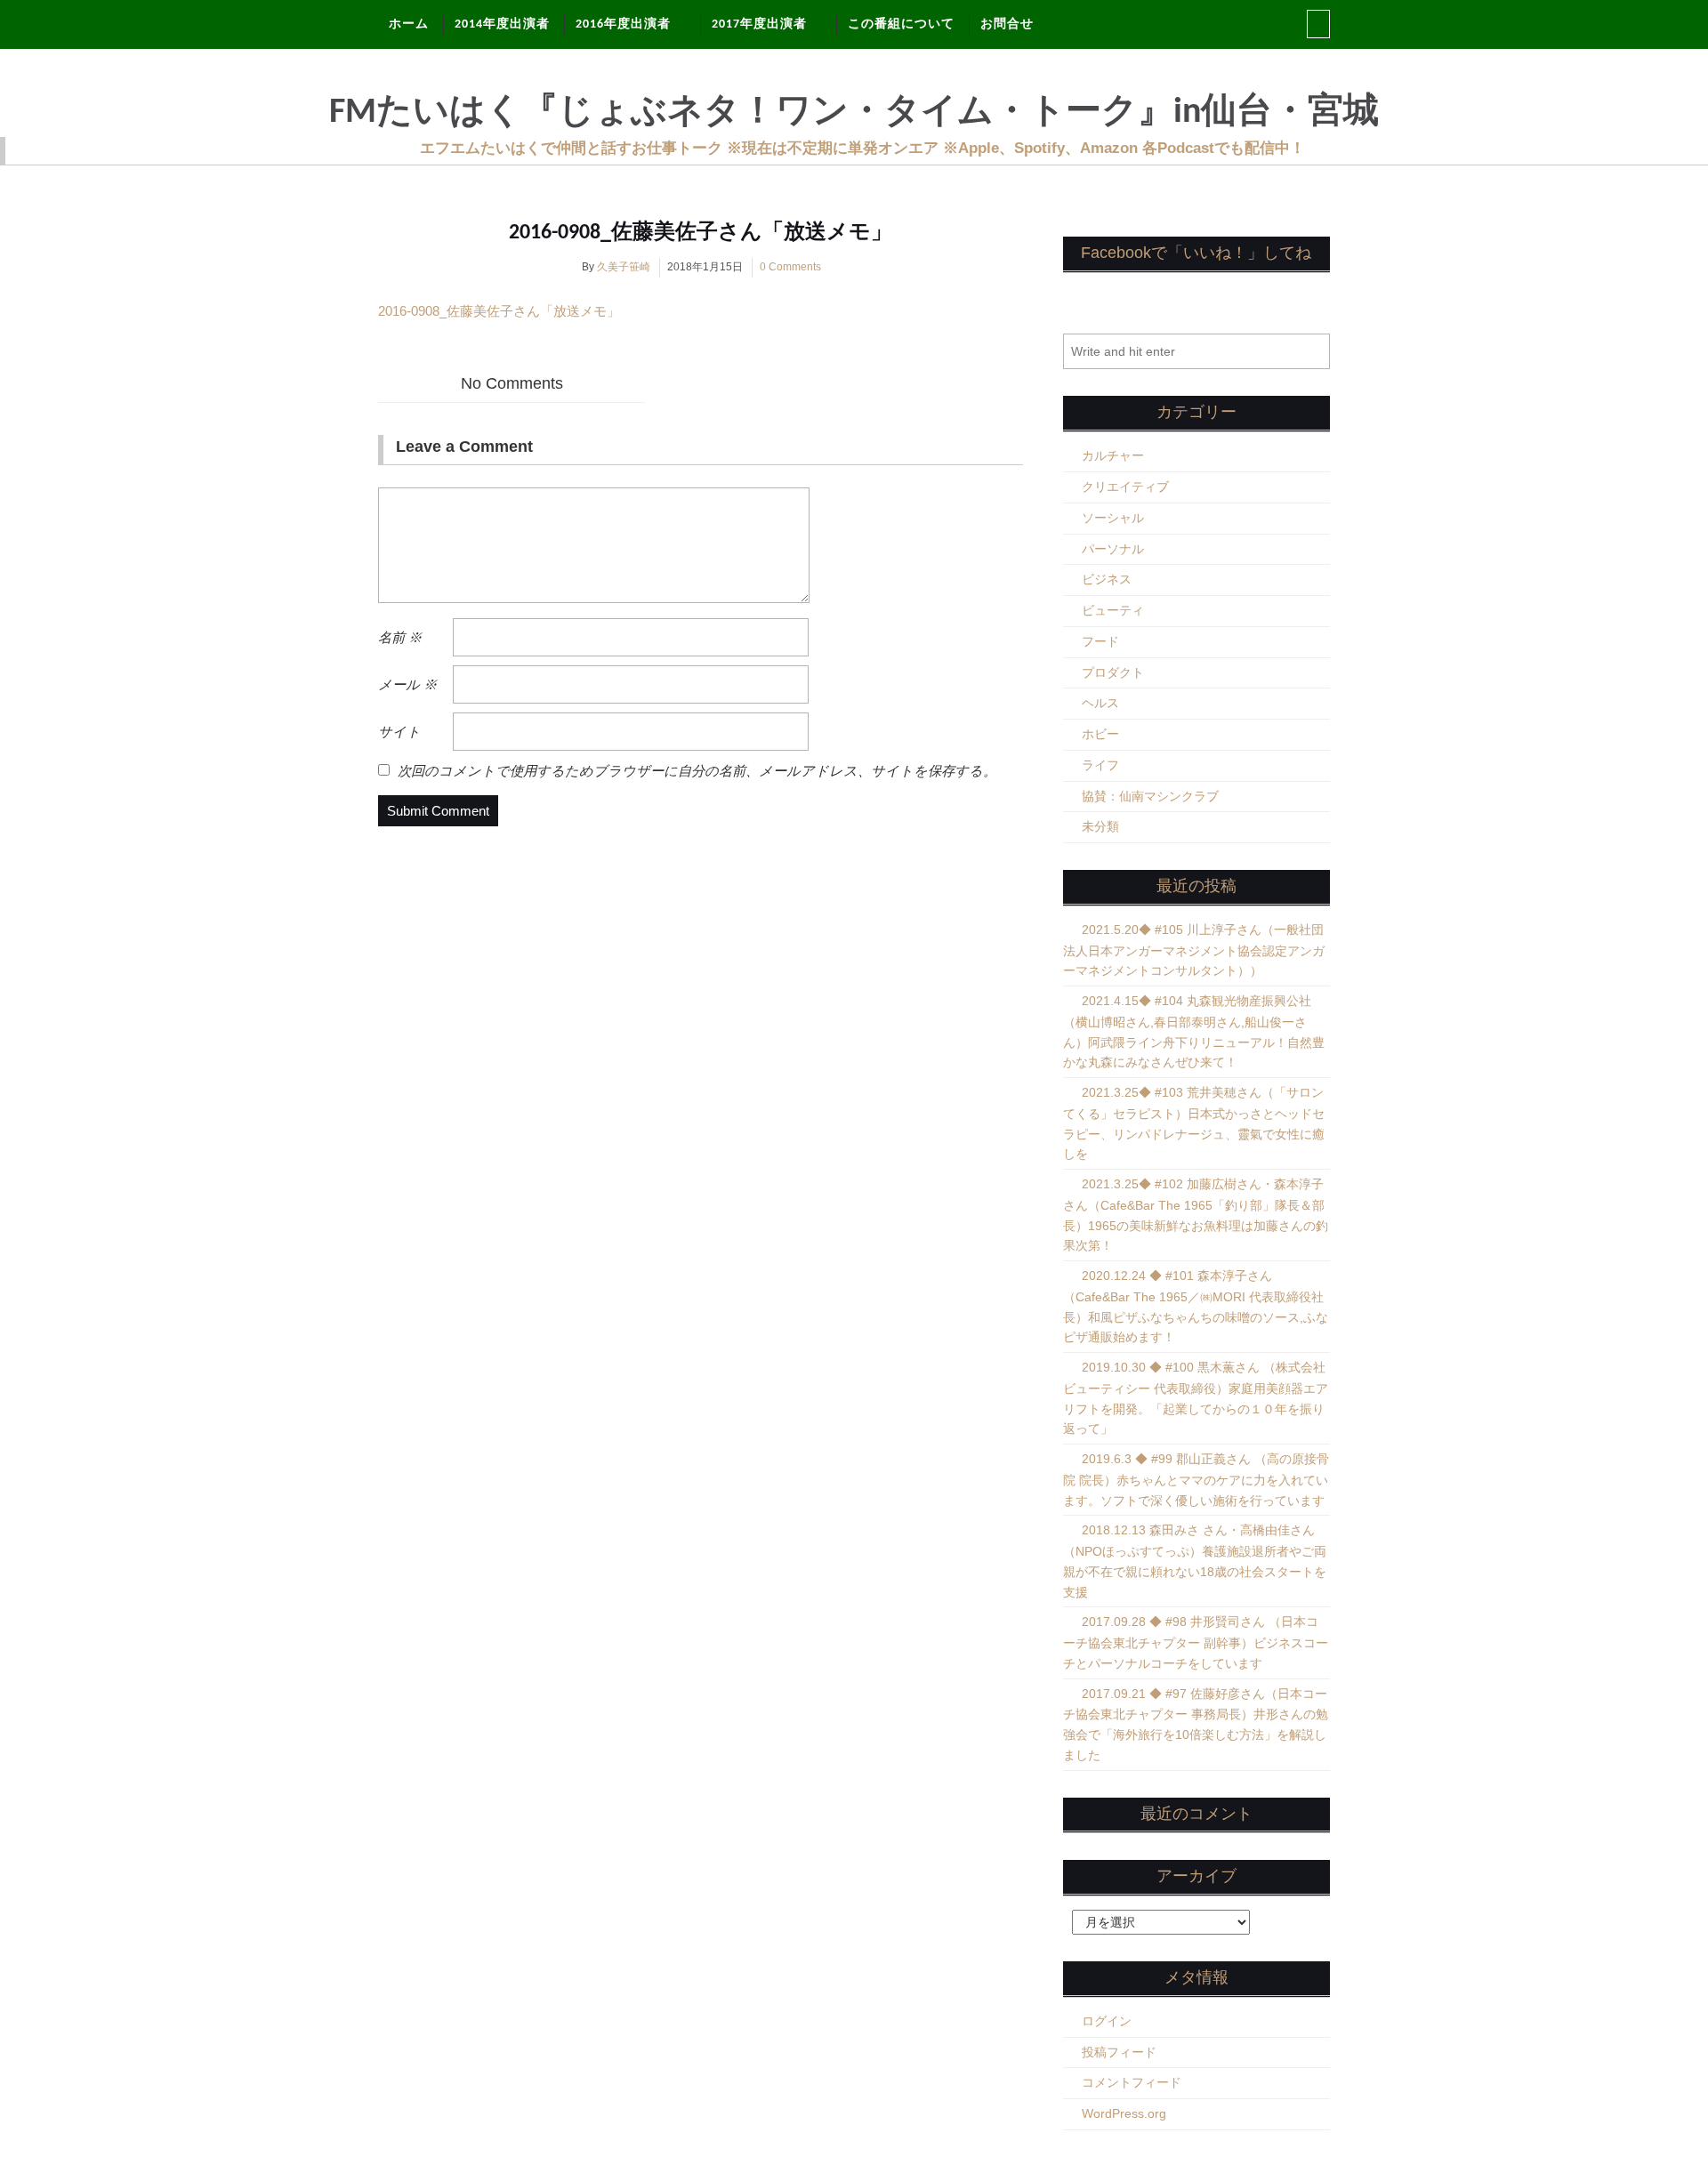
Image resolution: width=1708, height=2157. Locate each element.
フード (1100, 641)
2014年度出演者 (502, 24)
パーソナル (1113, 549)
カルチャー (1113, 455)
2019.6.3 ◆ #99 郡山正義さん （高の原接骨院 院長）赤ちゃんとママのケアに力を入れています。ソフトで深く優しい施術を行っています (1196, 1480)
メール (407, 684)
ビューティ (1113, 610)
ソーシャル (1113, 518)
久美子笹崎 (624, 267)
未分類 (1100, 826)
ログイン (1107, 2021)
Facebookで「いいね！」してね (1196, 253)
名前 (400, 637)
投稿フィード (1119, 2052)
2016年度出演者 (623, 24)
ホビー (1100, 734)
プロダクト (1113, 672)
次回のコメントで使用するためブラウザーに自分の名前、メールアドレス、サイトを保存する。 (697, 771)
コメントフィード (1132, 2082)
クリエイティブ (1125, 487)
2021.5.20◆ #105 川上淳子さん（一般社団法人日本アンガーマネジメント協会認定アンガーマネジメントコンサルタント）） (1194, 950)
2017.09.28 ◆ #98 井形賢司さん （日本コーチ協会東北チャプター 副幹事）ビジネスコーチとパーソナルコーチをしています (1196, 1642)
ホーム (409, 24)
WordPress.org (1124, 2113)
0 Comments (790, 267)
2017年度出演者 (759, 24)
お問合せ (1007, 24)
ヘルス (1100, 703)
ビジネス (1107, 579)
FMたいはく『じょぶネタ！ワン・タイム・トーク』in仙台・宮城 (854, 113)
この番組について (901, 24)
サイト (399, 732)
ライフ (1100, 765)
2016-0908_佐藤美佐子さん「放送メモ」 (701, 233)
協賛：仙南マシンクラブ (1150, 796)
